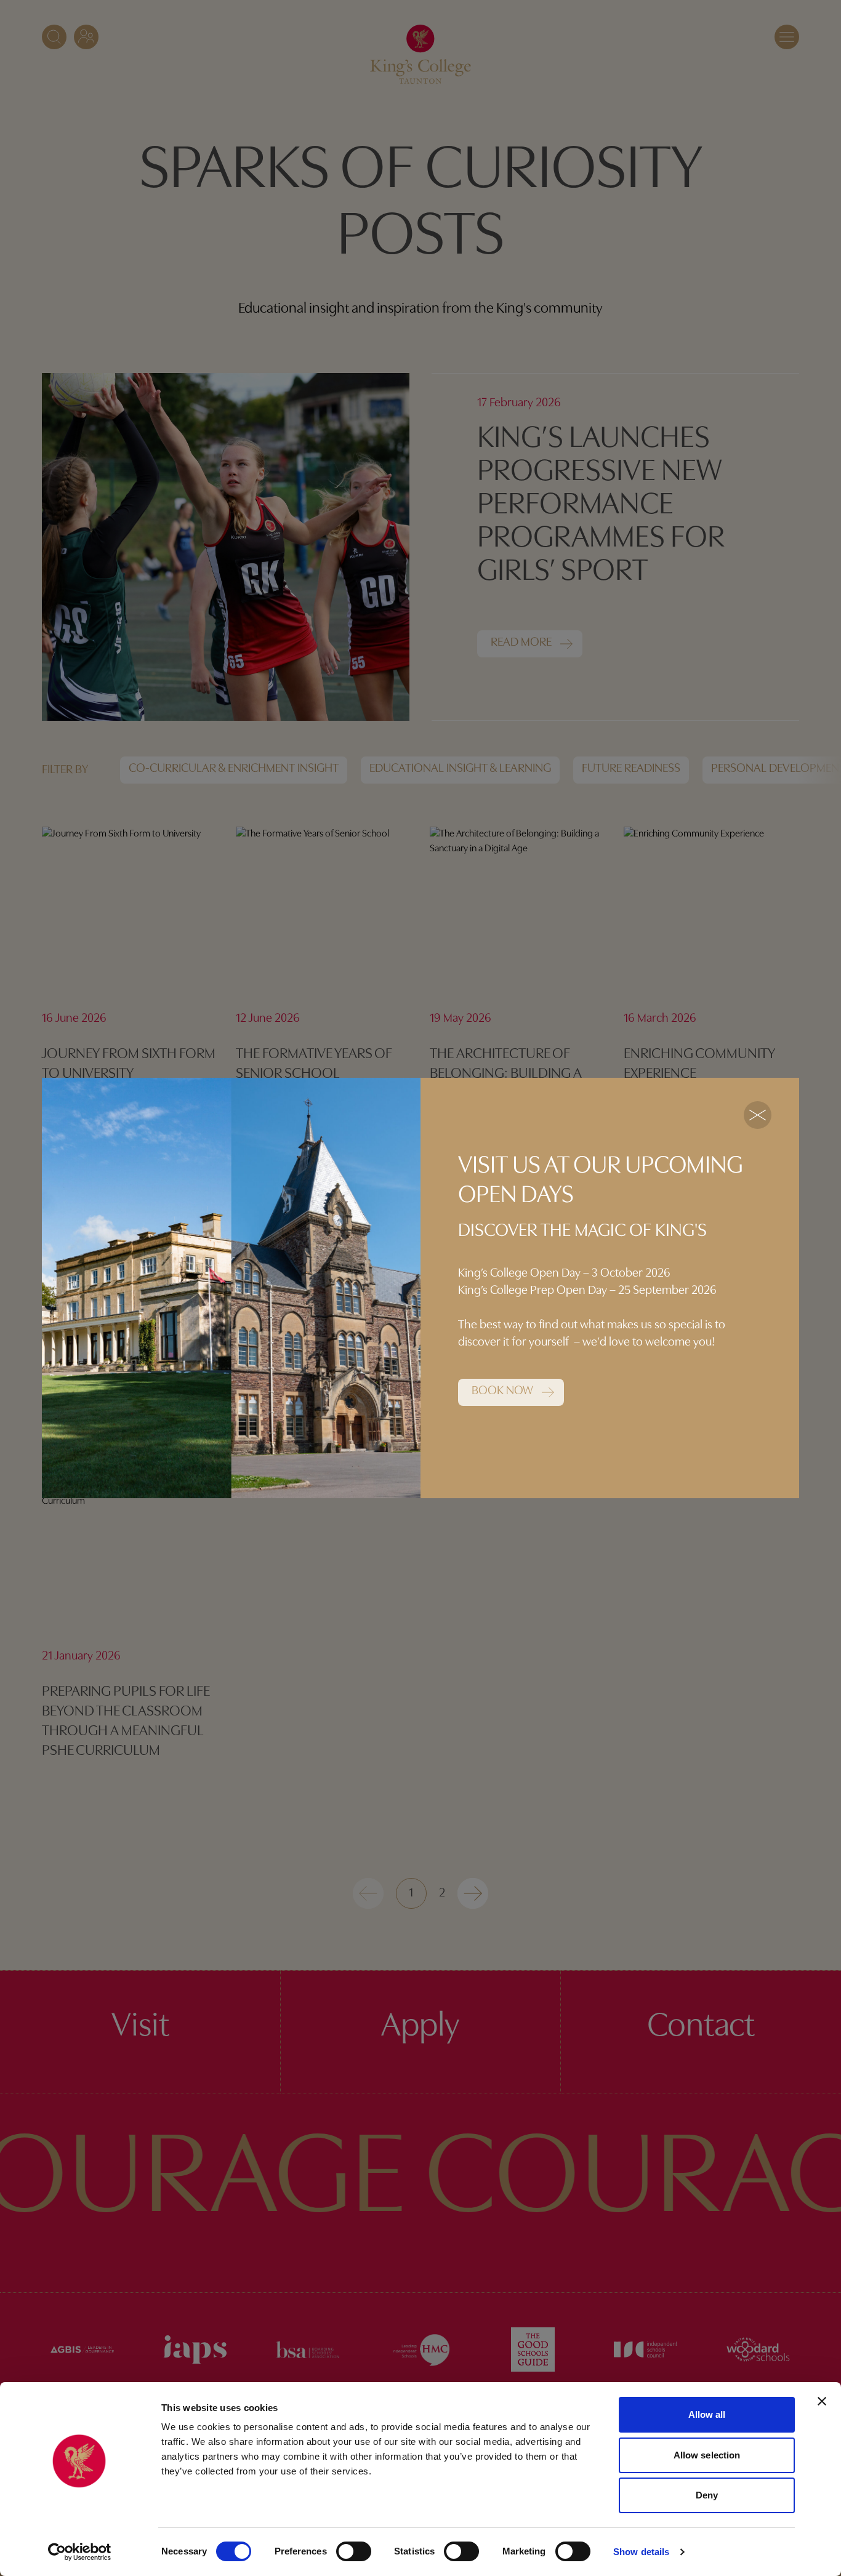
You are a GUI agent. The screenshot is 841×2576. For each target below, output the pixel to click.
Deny (707, 2495)
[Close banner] (822, 2401)
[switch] (354, 2551)
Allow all (707, 2414)
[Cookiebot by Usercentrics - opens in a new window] (80, 2552)
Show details (641, 2552)
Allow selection (707, 2455)
